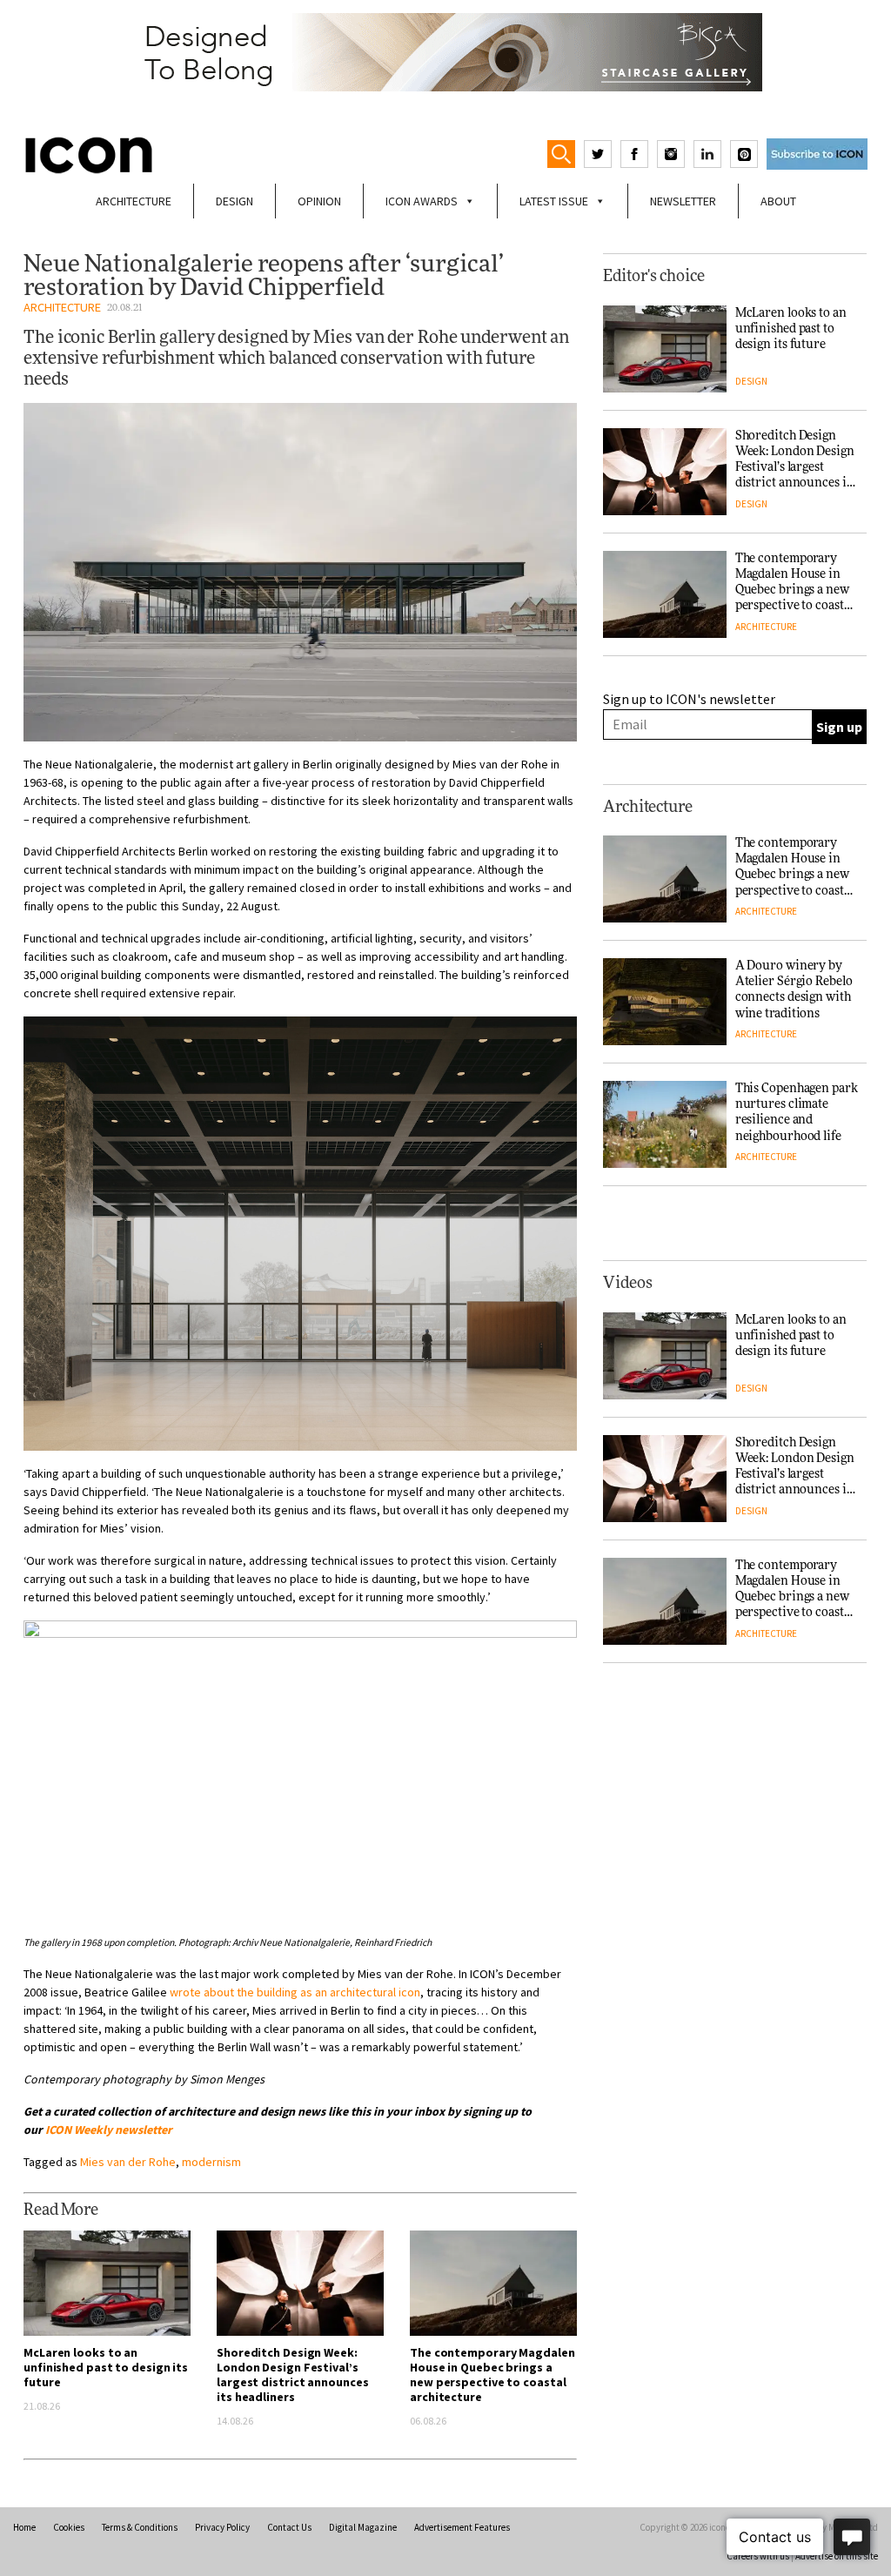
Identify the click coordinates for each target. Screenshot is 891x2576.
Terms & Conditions (140, 2527)
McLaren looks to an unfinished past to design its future (106, 2367)
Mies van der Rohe (128, 2162)
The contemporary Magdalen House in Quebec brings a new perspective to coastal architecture (492, 2375)
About (778, 201)
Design (234, 201)
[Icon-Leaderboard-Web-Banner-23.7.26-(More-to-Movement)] (445, 52)
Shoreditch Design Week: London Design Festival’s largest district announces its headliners (292, 2375)
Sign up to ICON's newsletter (689, 699)
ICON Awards (422, 201)
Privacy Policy (222, 2527)
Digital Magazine (363, 2527)
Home (24, 2527)
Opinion (319, 201)
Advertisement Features (462, 2527)
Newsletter (683, 201)
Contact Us (289, 2527)
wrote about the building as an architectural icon (295, 1992)
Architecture (134, 201)
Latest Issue (554, 201)
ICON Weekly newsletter (109, 2130)
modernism (211, 2162)
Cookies (69, 2527)
